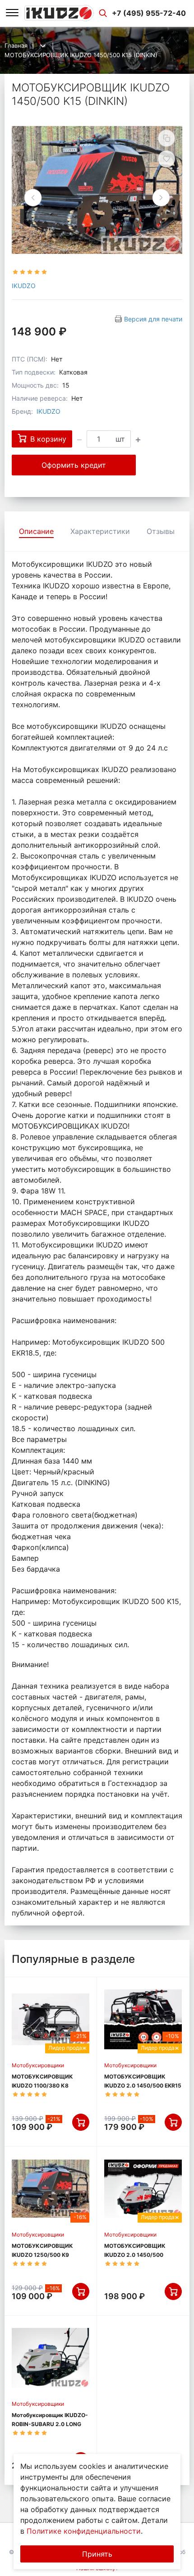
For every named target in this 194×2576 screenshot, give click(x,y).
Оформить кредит (74, 465)
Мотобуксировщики (38, 2065)
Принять (97, 2554)
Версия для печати (153, 319)
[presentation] (33, 198)
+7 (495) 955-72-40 (149, 13)
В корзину (48, 439)
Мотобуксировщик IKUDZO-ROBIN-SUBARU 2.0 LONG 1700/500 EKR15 (50, 2424)
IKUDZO (24, 286)
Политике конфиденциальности (84, 2531)
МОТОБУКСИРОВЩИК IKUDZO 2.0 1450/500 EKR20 (135, 2255)
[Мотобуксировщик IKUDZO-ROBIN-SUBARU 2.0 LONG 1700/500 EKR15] (51, 2358)
